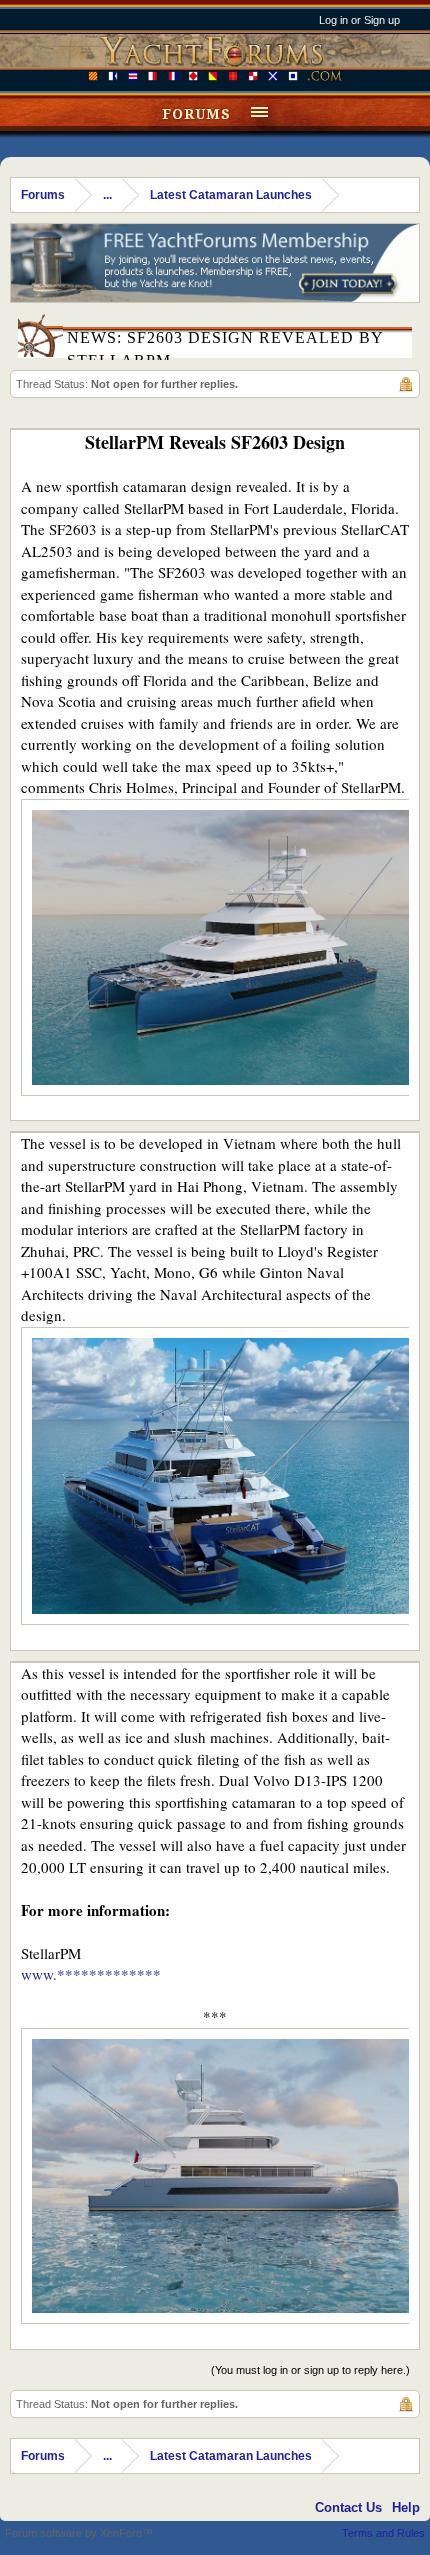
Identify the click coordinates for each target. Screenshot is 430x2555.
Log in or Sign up (359, 20)
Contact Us (348, 2507)
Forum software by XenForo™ (79, 2533)
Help (406, 2507)
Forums (196, 114)
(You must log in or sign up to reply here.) (310, 2370)
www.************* (91, 1974)
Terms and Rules (383, 2533)
